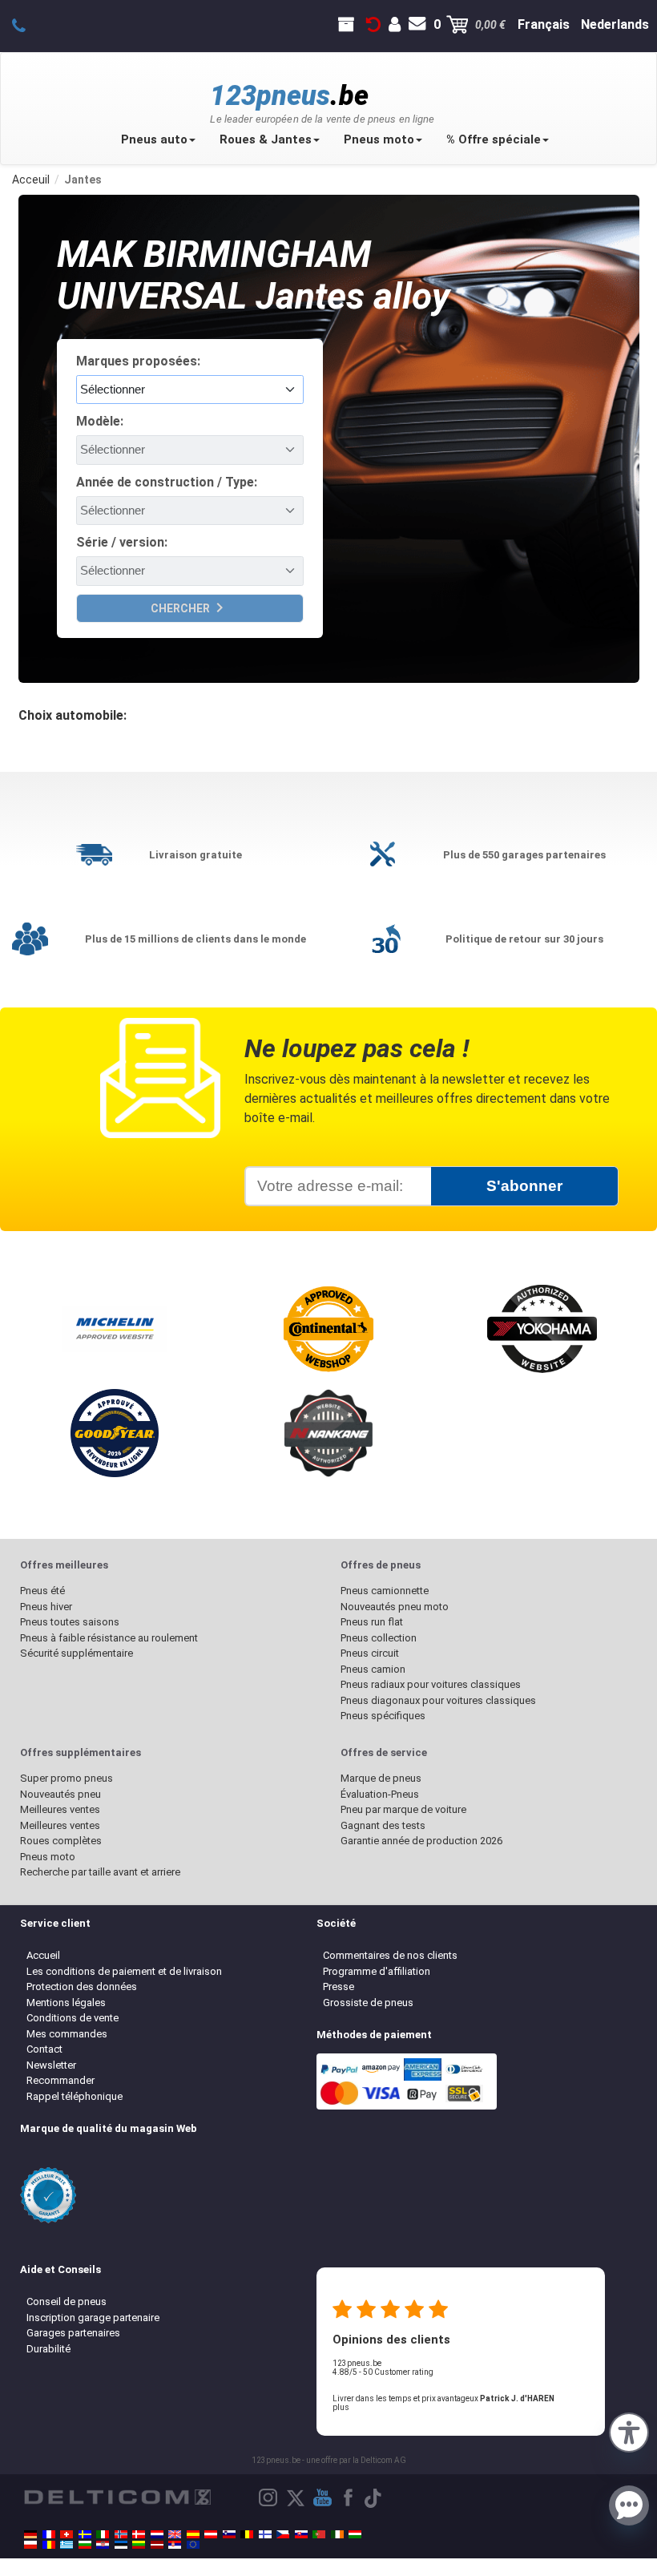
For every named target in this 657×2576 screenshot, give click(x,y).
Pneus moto (379, 139)
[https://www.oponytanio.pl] (30, 2545)
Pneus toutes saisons (70, 1622)
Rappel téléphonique (75, 2096)
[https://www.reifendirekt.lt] (139, 2545)
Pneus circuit (370, 1653)
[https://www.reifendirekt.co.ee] (121, 2545)
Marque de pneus (381, 1778)
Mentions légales (66, 2003)
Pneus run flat (372, 1622)
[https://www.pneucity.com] (319, 2534)
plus (341, 2407)
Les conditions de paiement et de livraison (124, 1971)
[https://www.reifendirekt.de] (30, 2534)
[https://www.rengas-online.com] (265, 2534)
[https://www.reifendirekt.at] (211, 2534)
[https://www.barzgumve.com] (85, 2545)
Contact (44, 2049)
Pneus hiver (46, 1607)
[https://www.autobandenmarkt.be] (247, 2534)
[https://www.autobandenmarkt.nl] (157, 2534)
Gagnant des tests (383, 1825)
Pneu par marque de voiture (403, 1809)
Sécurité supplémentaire (77, 1653)
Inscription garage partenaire (93, 2318)
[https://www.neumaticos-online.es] (193, 2534)
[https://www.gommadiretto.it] (103, 2534)
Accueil (43, 1955)
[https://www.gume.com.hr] (103, 2545)
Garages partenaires (73, 2333)
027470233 (28, 25)
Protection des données (82, 1987)
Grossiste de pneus (368, 2003)
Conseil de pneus (67, 2301)
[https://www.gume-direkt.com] (229, 2534)
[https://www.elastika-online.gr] (67, 2545)
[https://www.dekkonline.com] (121, 2534)
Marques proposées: (138, 361)
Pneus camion (373, 1669)
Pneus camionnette (385, 1591)
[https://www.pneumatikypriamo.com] (301, 2534)
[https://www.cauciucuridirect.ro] (49, 2545)
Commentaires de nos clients (390, 1955)
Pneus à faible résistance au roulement (109, 1638)
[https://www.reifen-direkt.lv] (157, 2545)
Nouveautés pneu (60, 1794)
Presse (339, 1987)
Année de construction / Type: (167, 482)
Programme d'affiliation (377, 1971)
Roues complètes (61, 1841)
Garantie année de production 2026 (421, 1841)
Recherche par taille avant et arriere (100, 1872)
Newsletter (51, 2065)
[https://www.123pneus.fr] (49, 2534)
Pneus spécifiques (383, 1716)
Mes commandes (67, 2034)
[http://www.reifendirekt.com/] (193, 2545)
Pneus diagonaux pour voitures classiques (438, 1700)
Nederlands (615, 24)
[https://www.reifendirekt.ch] (67, 2534)
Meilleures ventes (60, 1809)
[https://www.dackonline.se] (85, 2534)
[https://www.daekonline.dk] (139, 2534)
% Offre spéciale (494, 139)
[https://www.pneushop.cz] (283, 2534)
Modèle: (100, 421)
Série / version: (122, 542)
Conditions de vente (73, 2018)
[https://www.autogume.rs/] (175, 2545)
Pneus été (42, 1591)
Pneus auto (154, 139)
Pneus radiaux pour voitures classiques (431, 1684)
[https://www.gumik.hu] (355, 2534)
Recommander (60, 2080)
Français (544, 24)
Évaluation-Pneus (380, 1794)
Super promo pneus (67, 1778)
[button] (629, 2431)
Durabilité (48, 2349)
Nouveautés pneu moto (395, 1607)
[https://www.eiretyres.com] (337, 2534)
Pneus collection (379, 1638)
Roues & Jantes (266, 139)
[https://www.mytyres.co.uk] (175, 2534)
